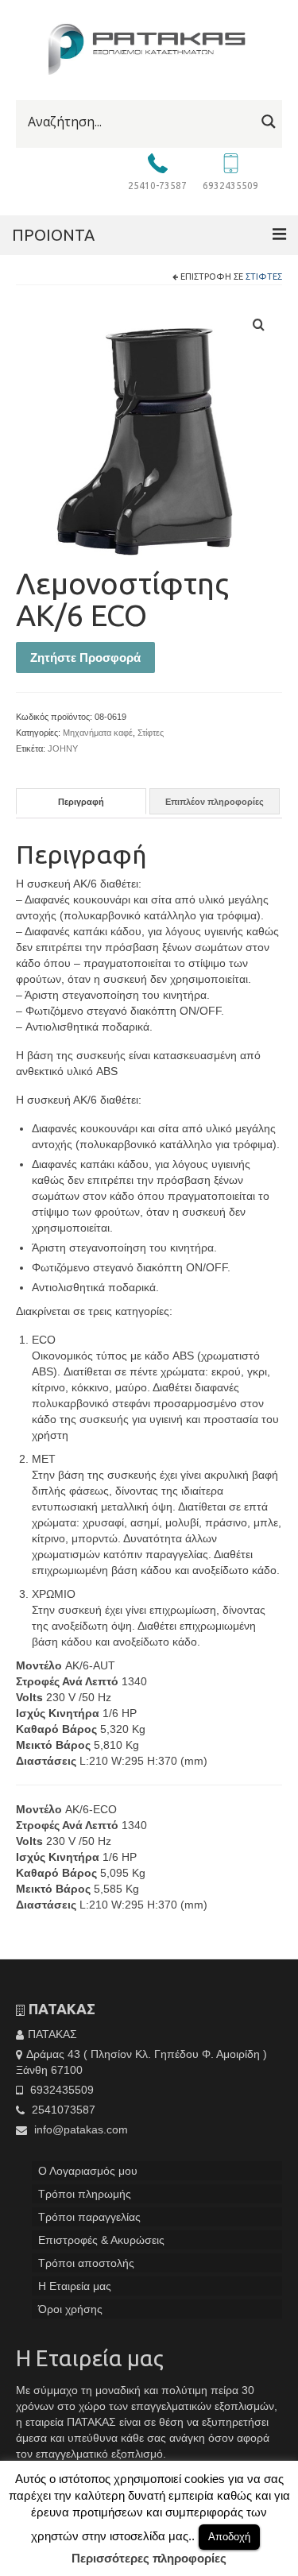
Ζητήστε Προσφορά (85, 658)
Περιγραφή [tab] (81, 802)
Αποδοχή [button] (229, 2537)
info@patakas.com (79, 2129)
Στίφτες (264, 277)
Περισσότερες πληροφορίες (149, 2558)
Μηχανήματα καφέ (98, 733)
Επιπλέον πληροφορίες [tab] (215, 802)
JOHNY (63, 748)
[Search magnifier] (269, 122)
